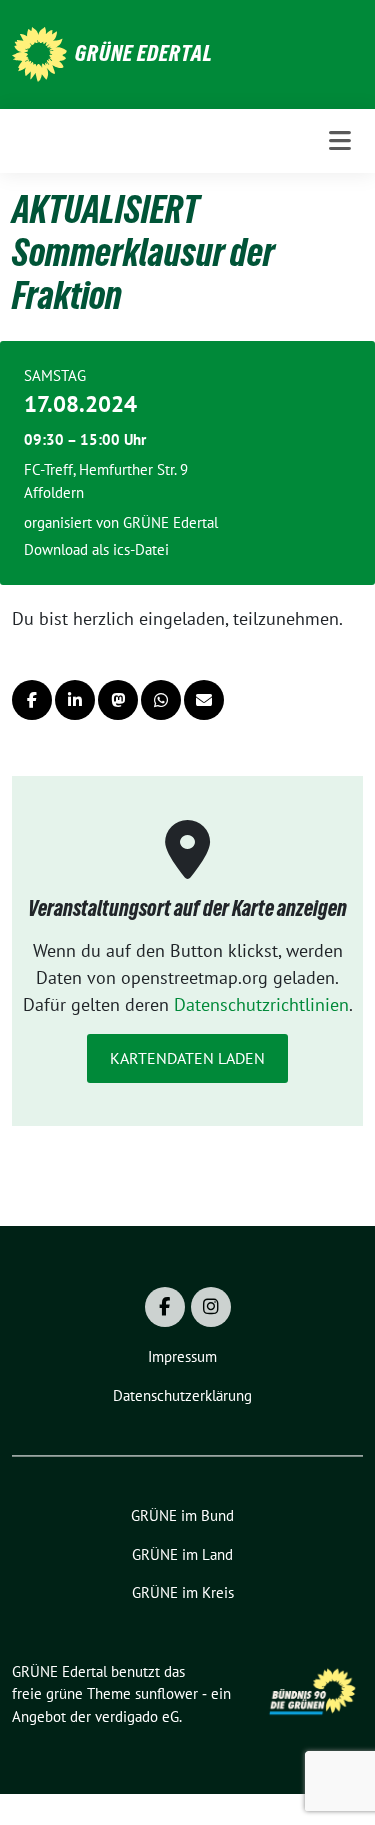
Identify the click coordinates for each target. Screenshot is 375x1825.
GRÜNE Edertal (144, 53)
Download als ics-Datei (96, 549)
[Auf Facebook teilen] (32, 700)
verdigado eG (137, 1716)
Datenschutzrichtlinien (261, 1004)
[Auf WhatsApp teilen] (161, 700)
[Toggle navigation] (340, 141)
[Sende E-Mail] (204, 700)
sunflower (166, 1693)
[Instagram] (211, 1307)
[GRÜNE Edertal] (39, 52)
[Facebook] (165, 1307)
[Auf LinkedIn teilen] (75, 700)
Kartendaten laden (187, 1058)
